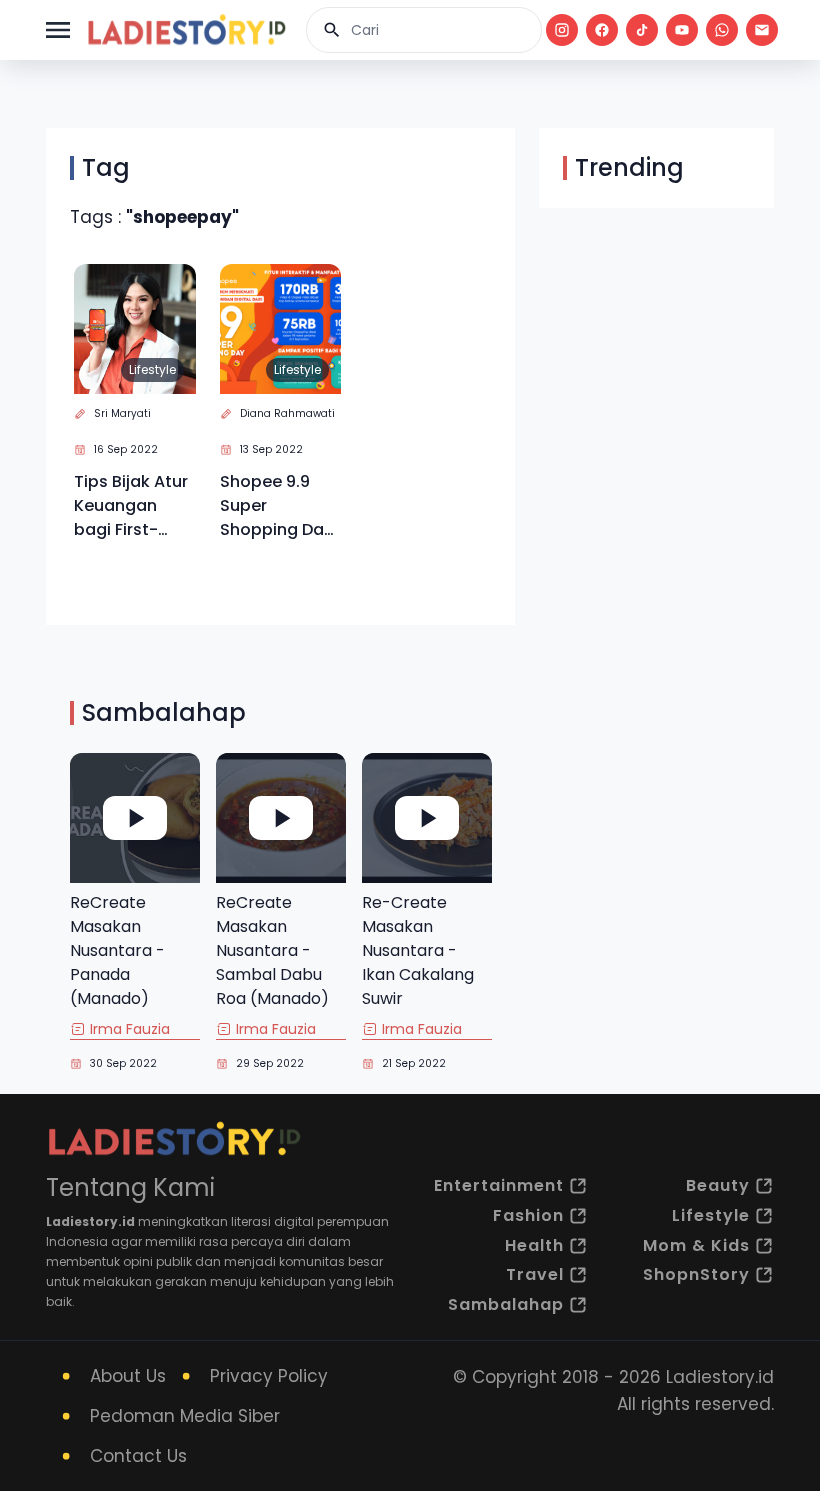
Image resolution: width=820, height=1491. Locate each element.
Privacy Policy (269, 1376)
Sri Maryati (122, 413)
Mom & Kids (696, 1245)
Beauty (718, 1185)
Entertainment (499, 1185)
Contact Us (138, 1456)
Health (534, 1245)
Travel (535, 1274)
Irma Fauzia (130, 1029)
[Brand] (186, 30)
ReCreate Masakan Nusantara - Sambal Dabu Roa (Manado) (272, 950)
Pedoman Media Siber (185, 1416)
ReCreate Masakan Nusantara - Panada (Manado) (117, 950)
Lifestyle (152, 369)
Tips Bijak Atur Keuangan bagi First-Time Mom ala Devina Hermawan (131, 506)
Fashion (528, 1215)
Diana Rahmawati (287, 413)
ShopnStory (696, 1274)
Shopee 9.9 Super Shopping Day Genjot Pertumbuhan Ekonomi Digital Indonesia (276, 506)
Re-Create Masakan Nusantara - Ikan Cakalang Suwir (418, 950)
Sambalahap (506, 1304)
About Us (128, 1376)
